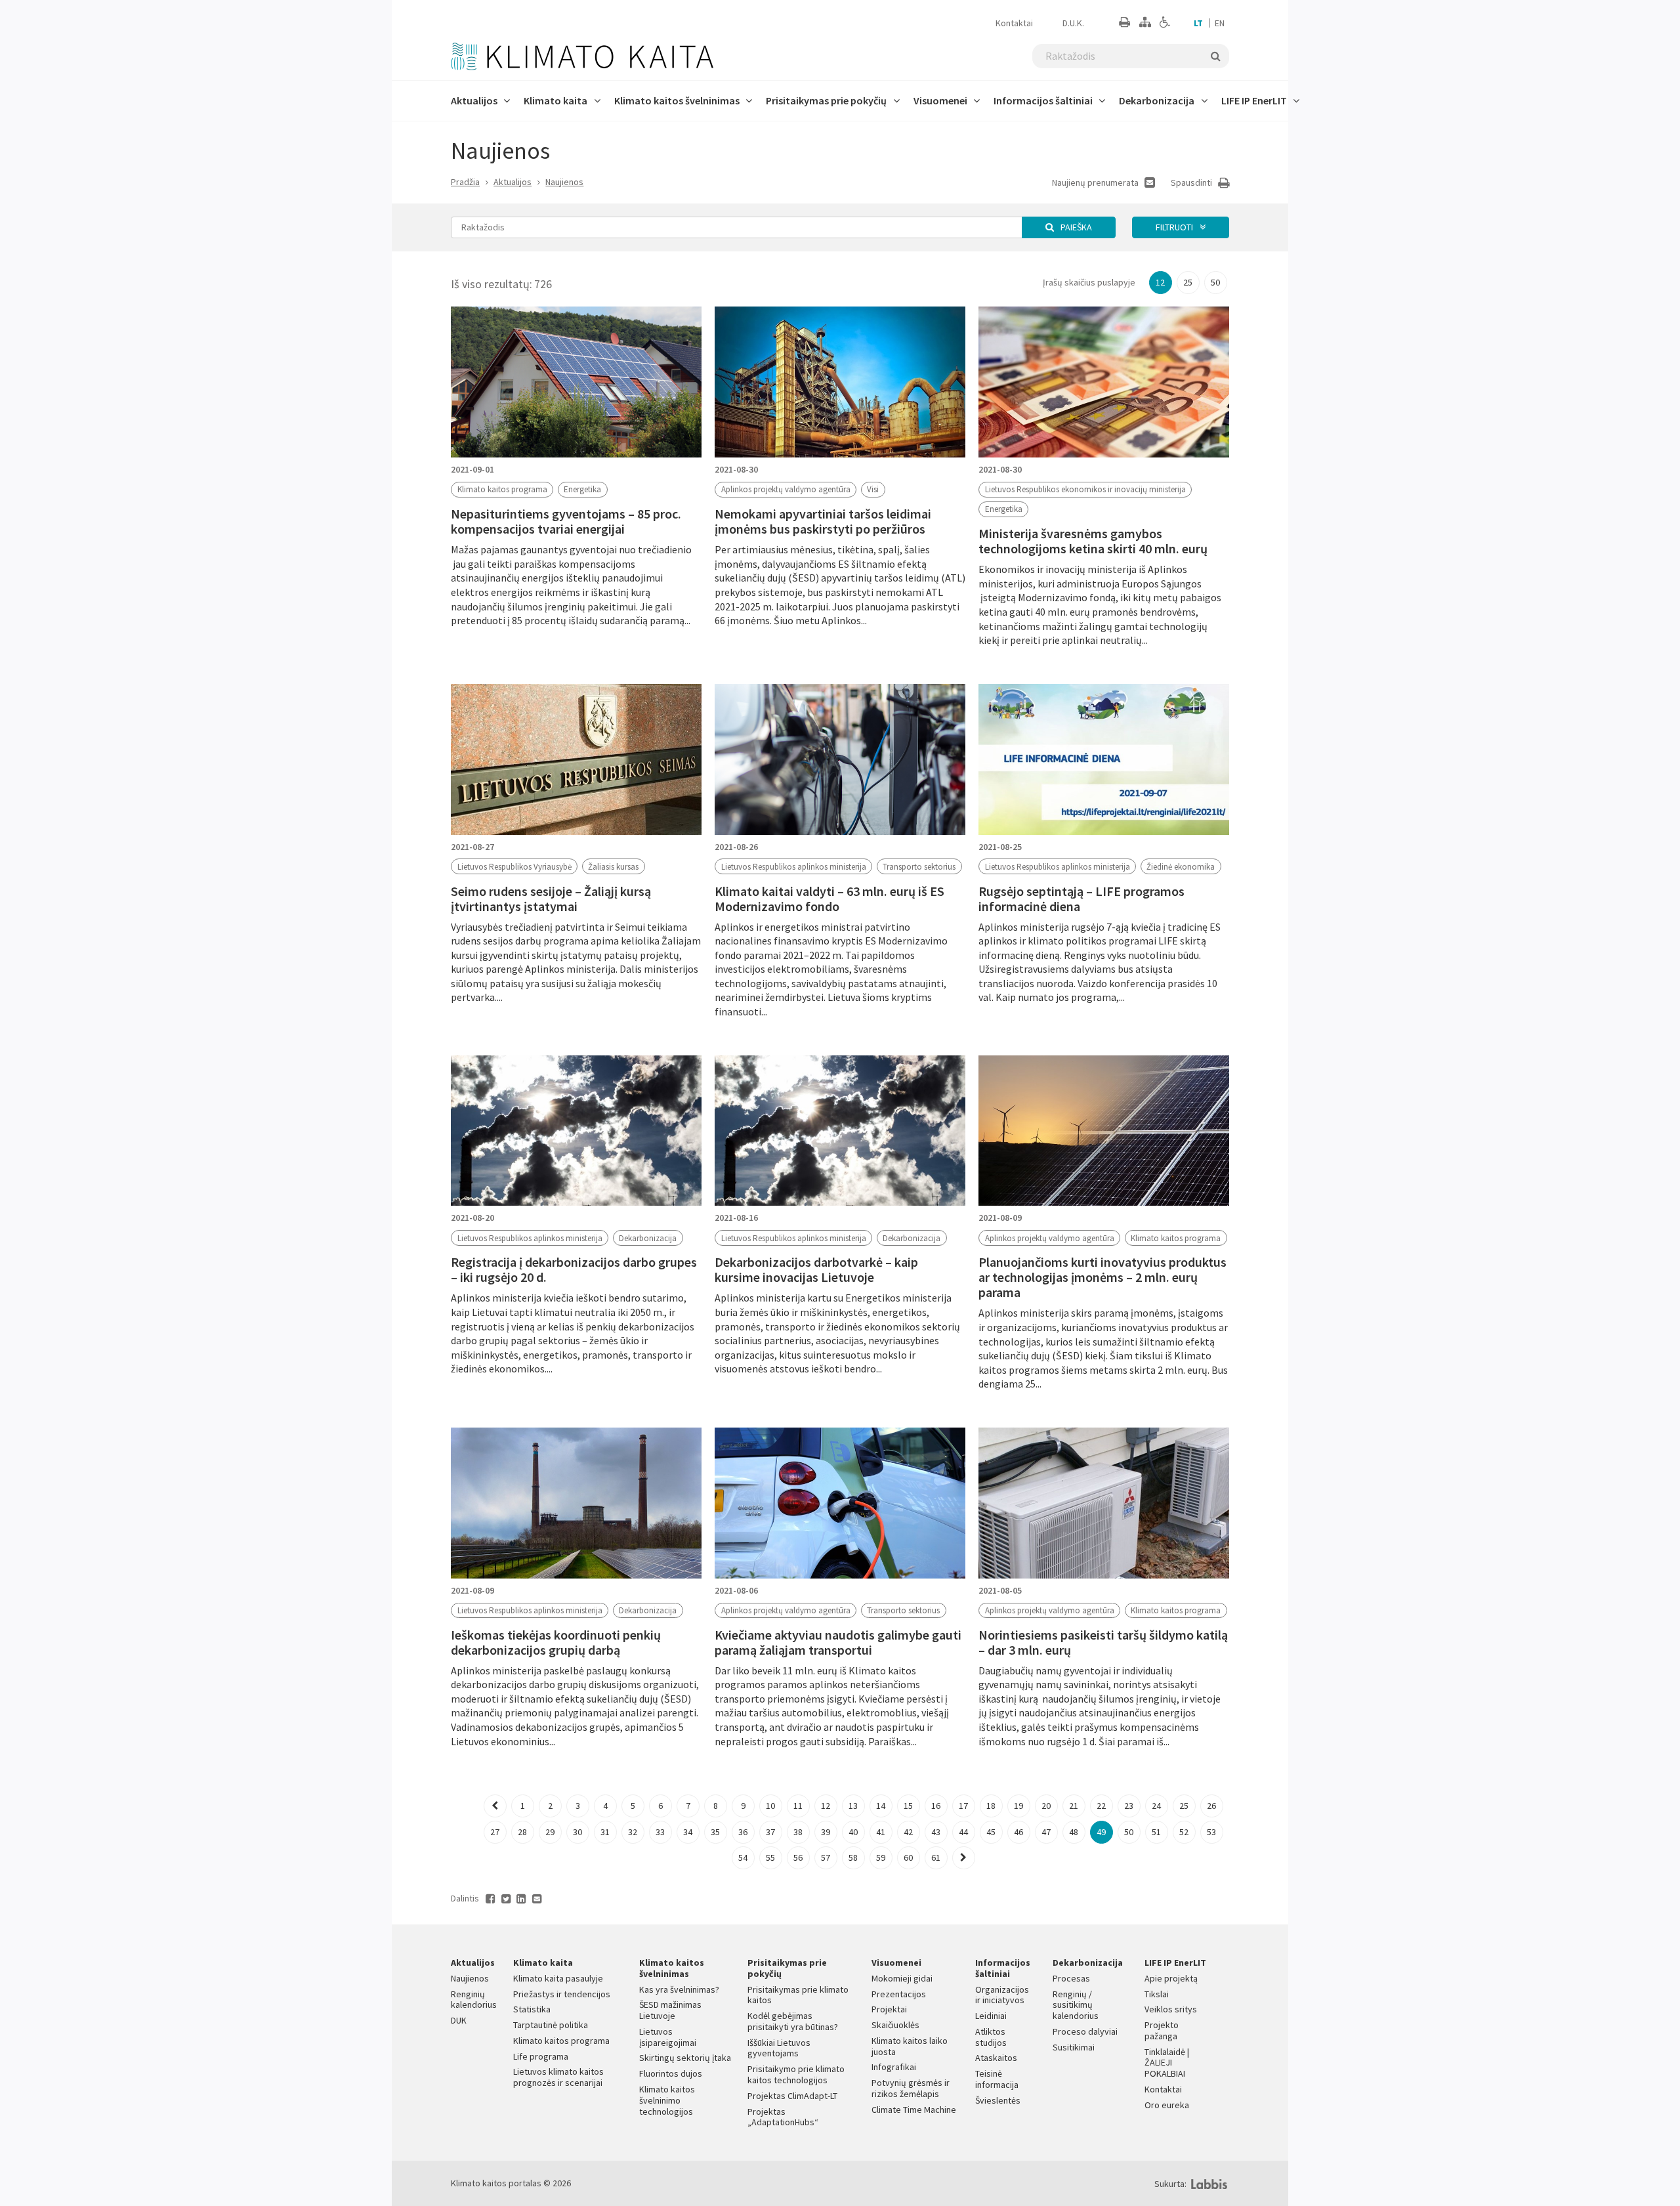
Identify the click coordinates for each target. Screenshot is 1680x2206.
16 (936, 1806)
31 (605, 1832)
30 (577, 1832)
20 (1046, 1806)
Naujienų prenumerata (1096, 182)
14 (881, 1806)
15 (908, 1806)
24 (1156, 1806)
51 (1156, 1832)
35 (715, 1832)
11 (798, 1806)
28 (522, 1832)
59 (881, 1857)
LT (1198, 23)
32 (633, 1832)
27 (495, 1832)
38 (798, 1832)
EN (1220, 23)
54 (743, 1857)
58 (853, 1857)
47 (1046, 1832)
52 (1184, 1832)
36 (743, 1832)
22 (1101, 1806)
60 (908, 1857)
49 (1101, 1832)
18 (991, 1806)
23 (1129, 1806)
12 (1160, 282)
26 (1211, 1806)
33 (660, 1832)
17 (963, 1806)
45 (991, 1832)
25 (1188, 282)
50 (1215, 282)
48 (1074, 1832)
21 (1074, 1806)
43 (936, 1832)
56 (798, 1857)
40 (853, 1832)
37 (770, 1832)
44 (963, 1832)
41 (881, 1832)
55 (770, 1857)
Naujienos (564, 182)
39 (826, 1832)
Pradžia (465, 182)
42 (908, 1832)
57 (826, 1857)
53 (1211, 1832)
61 (936, 1857)
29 (550, 1832)
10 (770, 1806)
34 (688, 1832)
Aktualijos (513, 182)
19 (1018, 1806)
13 (853, 1806)
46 (1018, 1832)
